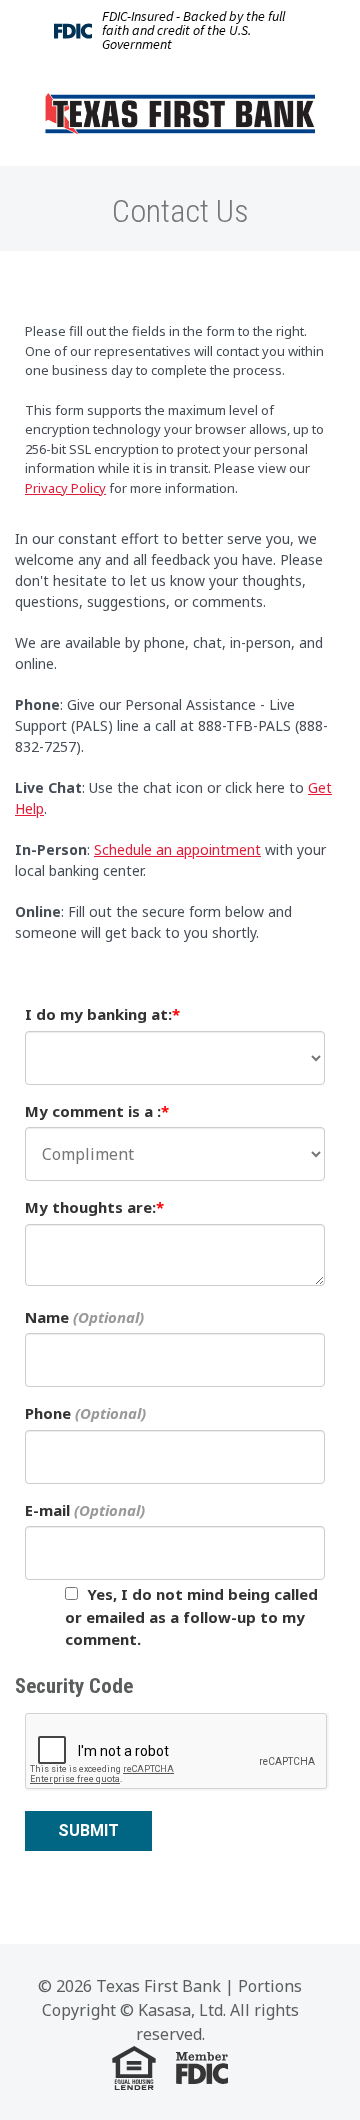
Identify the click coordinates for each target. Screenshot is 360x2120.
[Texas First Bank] (180, 112)
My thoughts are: (90, 1207)
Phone (48, 1413)
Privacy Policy (65, 488)
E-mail (47, 1510)
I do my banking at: (98, 1014)
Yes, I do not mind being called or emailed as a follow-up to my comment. (191, 1616)
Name (47, 1317)
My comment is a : (93, 1111)
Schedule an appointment (177, 849)
